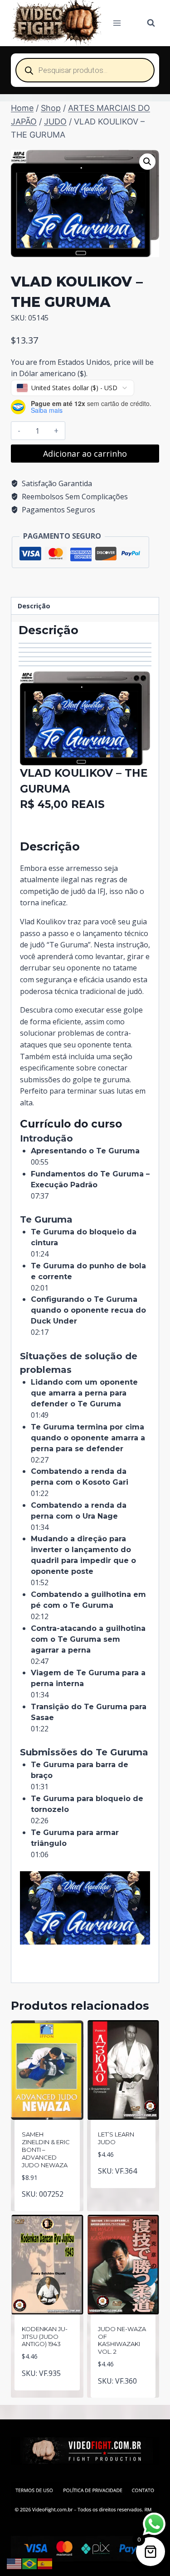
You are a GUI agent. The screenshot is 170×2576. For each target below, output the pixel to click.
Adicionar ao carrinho (85, 454)
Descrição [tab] (34, 606)
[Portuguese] (30, 2563)
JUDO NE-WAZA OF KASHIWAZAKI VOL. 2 (122, 2340)
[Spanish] (45, 2563)
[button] (147, 162)
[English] (15, 2563)
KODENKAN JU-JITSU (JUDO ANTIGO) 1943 (45, 2337)
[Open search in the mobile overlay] (85, 70)
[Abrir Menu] (117, 23)
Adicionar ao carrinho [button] (48, 2203)
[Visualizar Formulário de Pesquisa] (151, 23)
